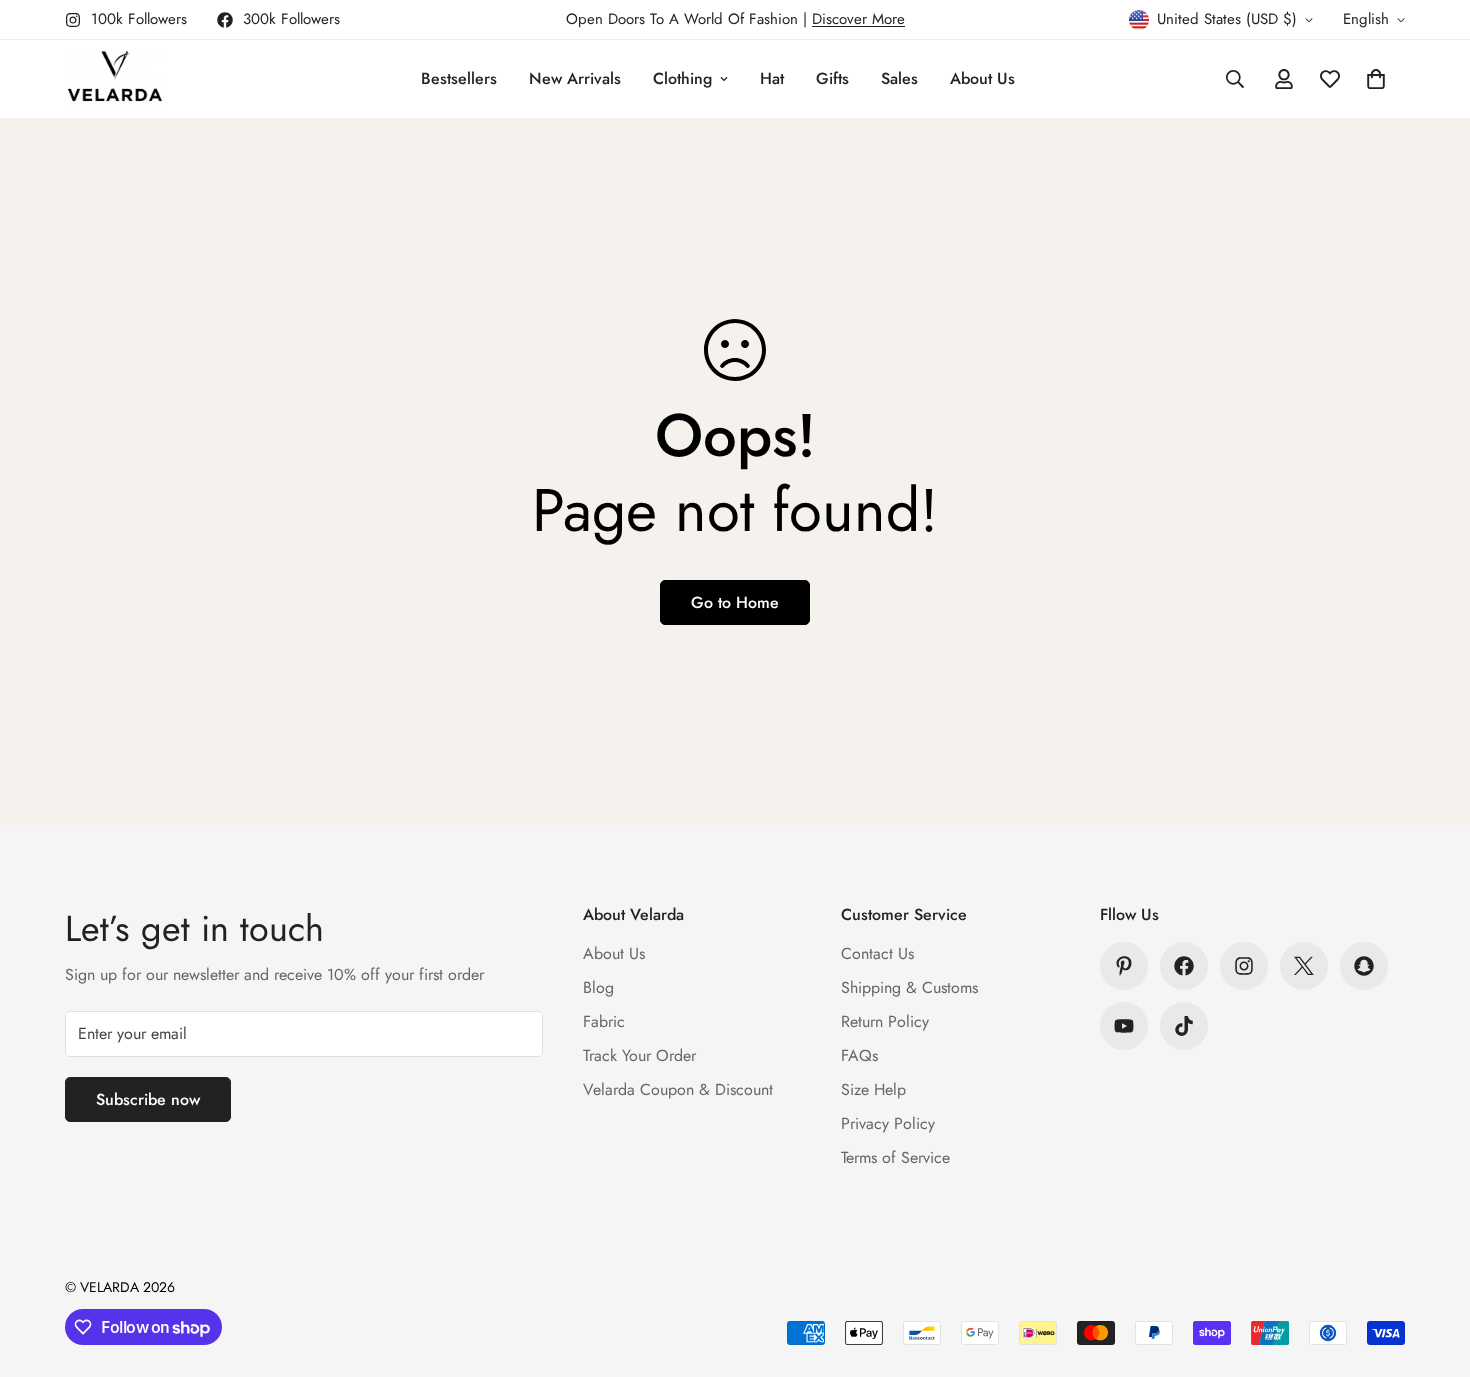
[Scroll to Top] (1431, 1268)
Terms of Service (895, 1157)
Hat (772, 78)
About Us (982, 78)
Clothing (682, 78)
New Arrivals (575, 78)
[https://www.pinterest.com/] (1124, 966)
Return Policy (885, 1021)
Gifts (832, 78)
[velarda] (115, 79)
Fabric (604, 1021)
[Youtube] (1124, 1026)
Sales (899, 78)
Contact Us (877, 953)
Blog (598, 987)
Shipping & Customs (909, 987)
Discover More (858, 19)
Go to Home (735, 602)
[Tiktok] (1184, 1026)
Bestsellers (459, 78)
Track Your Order (639, 1055)
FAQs (859, 1055)
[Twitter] (1304, 966)
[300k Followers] (1184, 966)
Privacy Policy (888, 1123)
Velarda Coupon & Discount (678, 1089)
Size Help (873, 1089)
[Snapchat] (1364, 966)
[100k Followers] (1244, 966)
